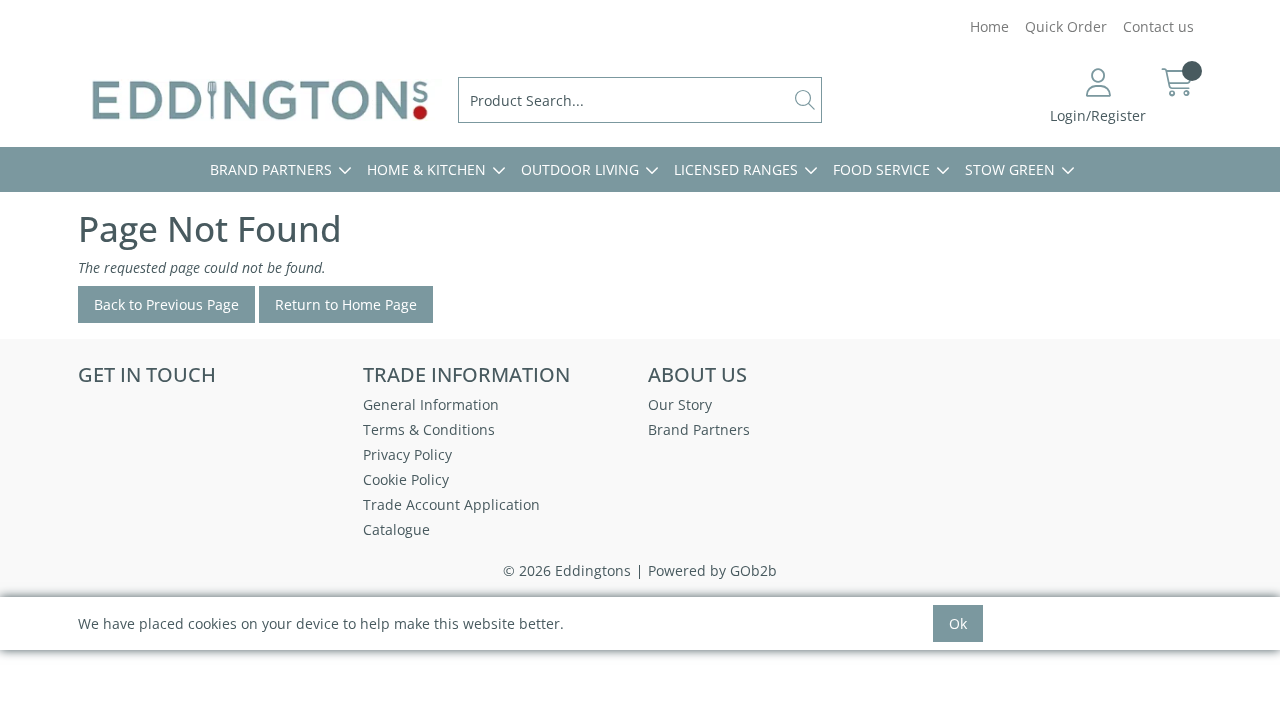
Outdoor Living (580, 169)
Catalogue (396, 529)
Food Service (881, 169)
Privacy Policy (407, 454)
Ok (958, 623)
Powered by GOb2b (712, 570)
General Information (431, 404)
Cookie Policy (406, 479)
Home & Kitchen (426, 169)
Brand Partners (271, 169)
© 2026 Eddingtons (567, 570)
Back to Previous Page (166, 304)
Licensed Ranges (736, 169)
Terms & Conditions (429, 429)
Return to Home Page (346, 304)
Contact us (1158, 26)
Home (989, 26)
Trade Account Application (451, 504)
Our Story (680, 404)
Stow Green (1010, 169)
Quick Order (1066, 26)
